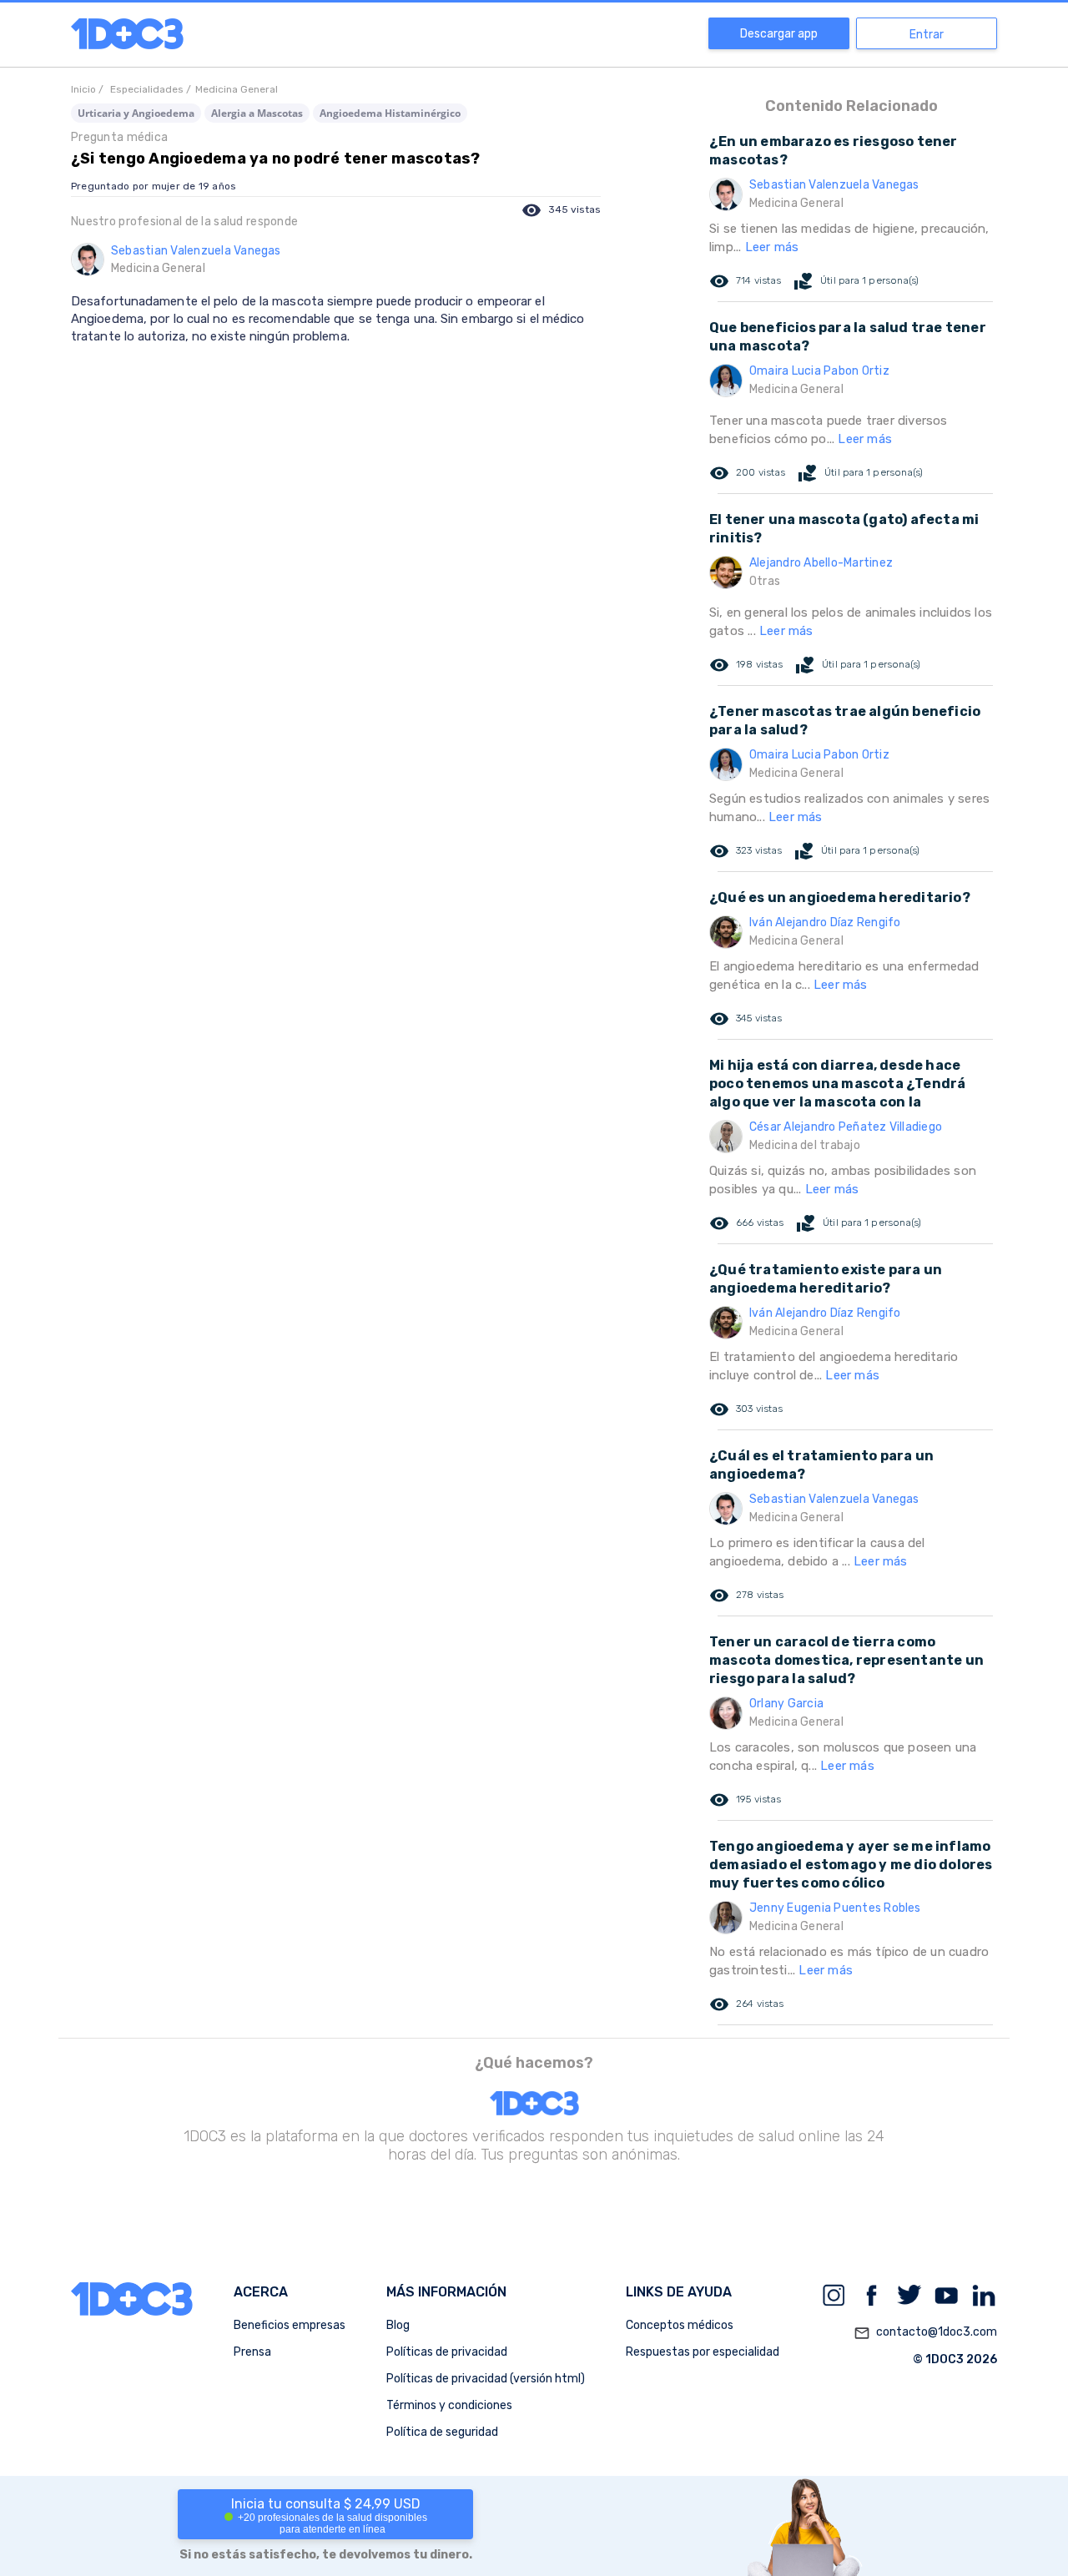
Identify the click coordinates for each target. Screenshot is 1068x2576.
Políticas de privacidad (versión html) (486, 2379)
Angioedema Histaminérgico (390, 113)
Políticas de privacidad (447, 2352)
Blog (398, 2325)
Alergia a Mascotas (257, 113)
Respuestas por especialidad (703, 2352)
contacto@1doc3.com (925, 2333)
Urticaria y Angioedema (136, 113)
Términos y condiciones (449, 2405)
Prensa (252, 2352)
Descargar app (779, 34)
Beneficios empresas (290, 2325)
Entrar (927, 35)
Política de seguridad (442, 2432)
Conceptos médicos (680, 2325)
